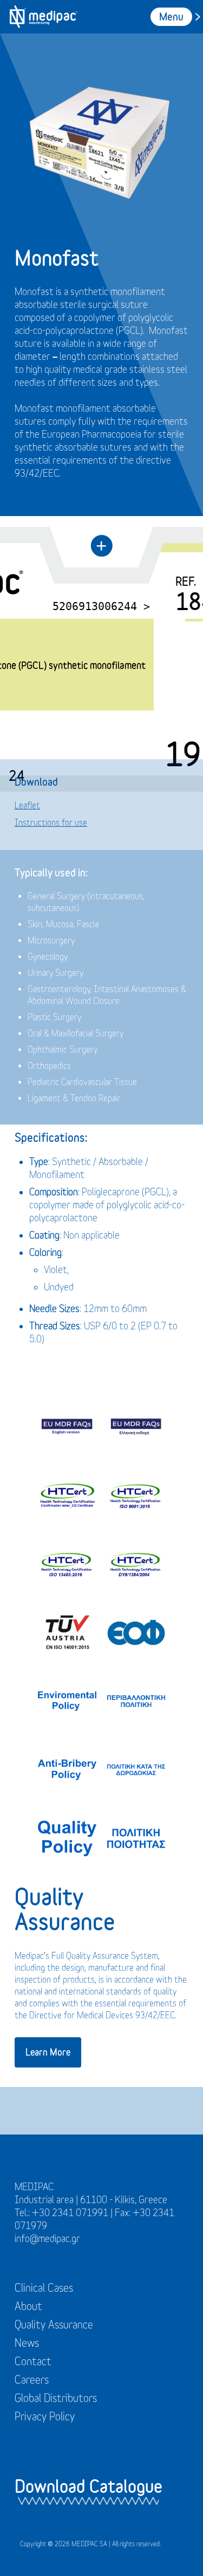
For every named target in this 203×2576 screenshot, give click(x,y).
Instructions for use (51, 822)
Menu (171, 16)
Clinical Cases (44, 2288)
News (27, 2343)
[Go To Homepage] (44, 17)
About (28, 2306)
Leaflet (27, 805)
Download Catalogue (89, 2486)
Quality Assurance (54, 2324)
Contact (33, 2361)
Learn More (48, 2052)
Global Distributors (56, 2398)
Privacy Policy (45, 2416)
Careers (32, 2380)
